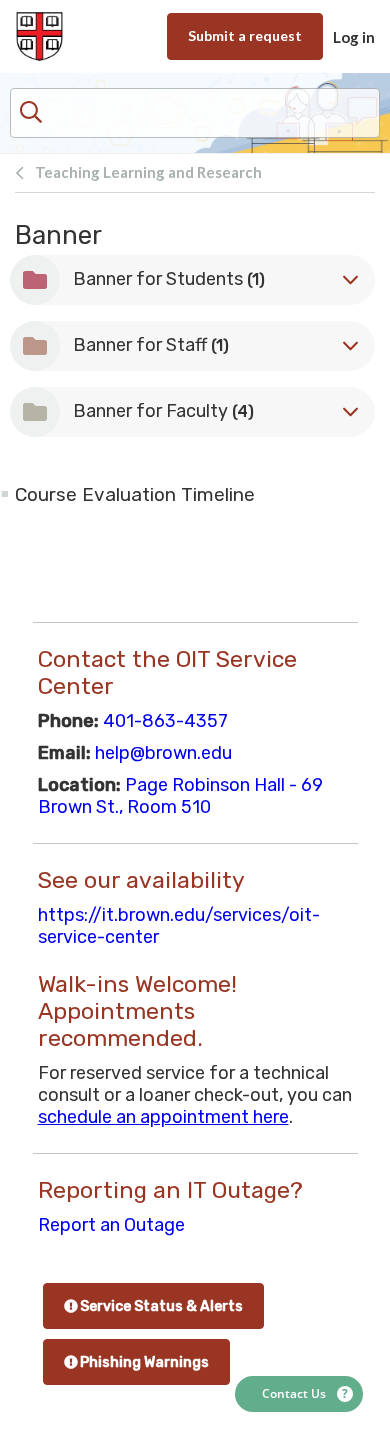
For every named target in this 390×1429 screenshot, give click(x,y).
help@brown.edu (163, 753)
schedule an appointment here (163, 1117)
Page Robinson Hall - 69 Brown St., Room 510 (180, 796)
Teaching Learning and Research (148, 172)
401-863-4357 (165, 721)
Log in (354, 37)
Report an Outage (111, 1225)
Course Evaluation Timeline (135, 494)
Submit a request (245, 35)
